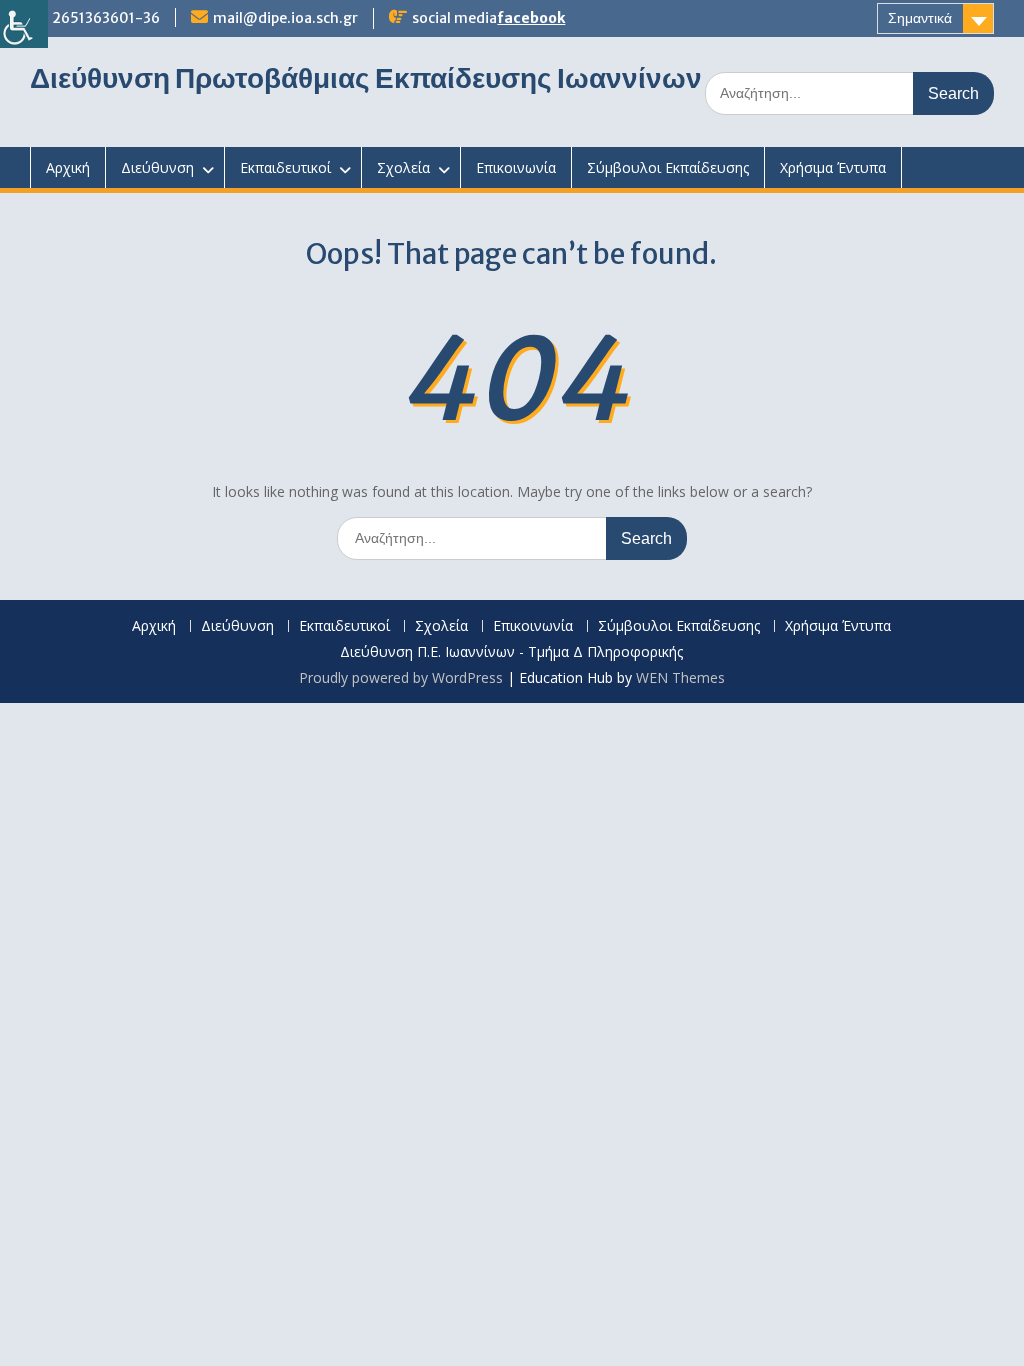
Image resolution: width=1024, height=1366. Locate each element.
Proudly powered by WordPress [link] (401, 677)
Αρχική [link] (68, 167)
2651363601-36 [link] (106, 18)
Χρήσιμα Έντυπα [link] (833, 167)
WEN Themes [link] (680, 677)
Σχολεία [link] (403, 167)
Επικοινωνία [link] (516, 167)
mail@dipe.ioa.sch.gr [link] (285, 18)
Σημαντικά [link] (920, 18)
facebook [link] (531, 18)
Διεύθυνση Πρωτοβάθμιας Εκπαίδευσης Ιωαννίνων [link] (366, 78)
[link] (24, 24)
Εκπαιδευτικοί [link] (285, 167)
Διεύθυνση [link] (157, 167)
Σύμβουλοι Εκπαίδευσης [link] (668, 167)
